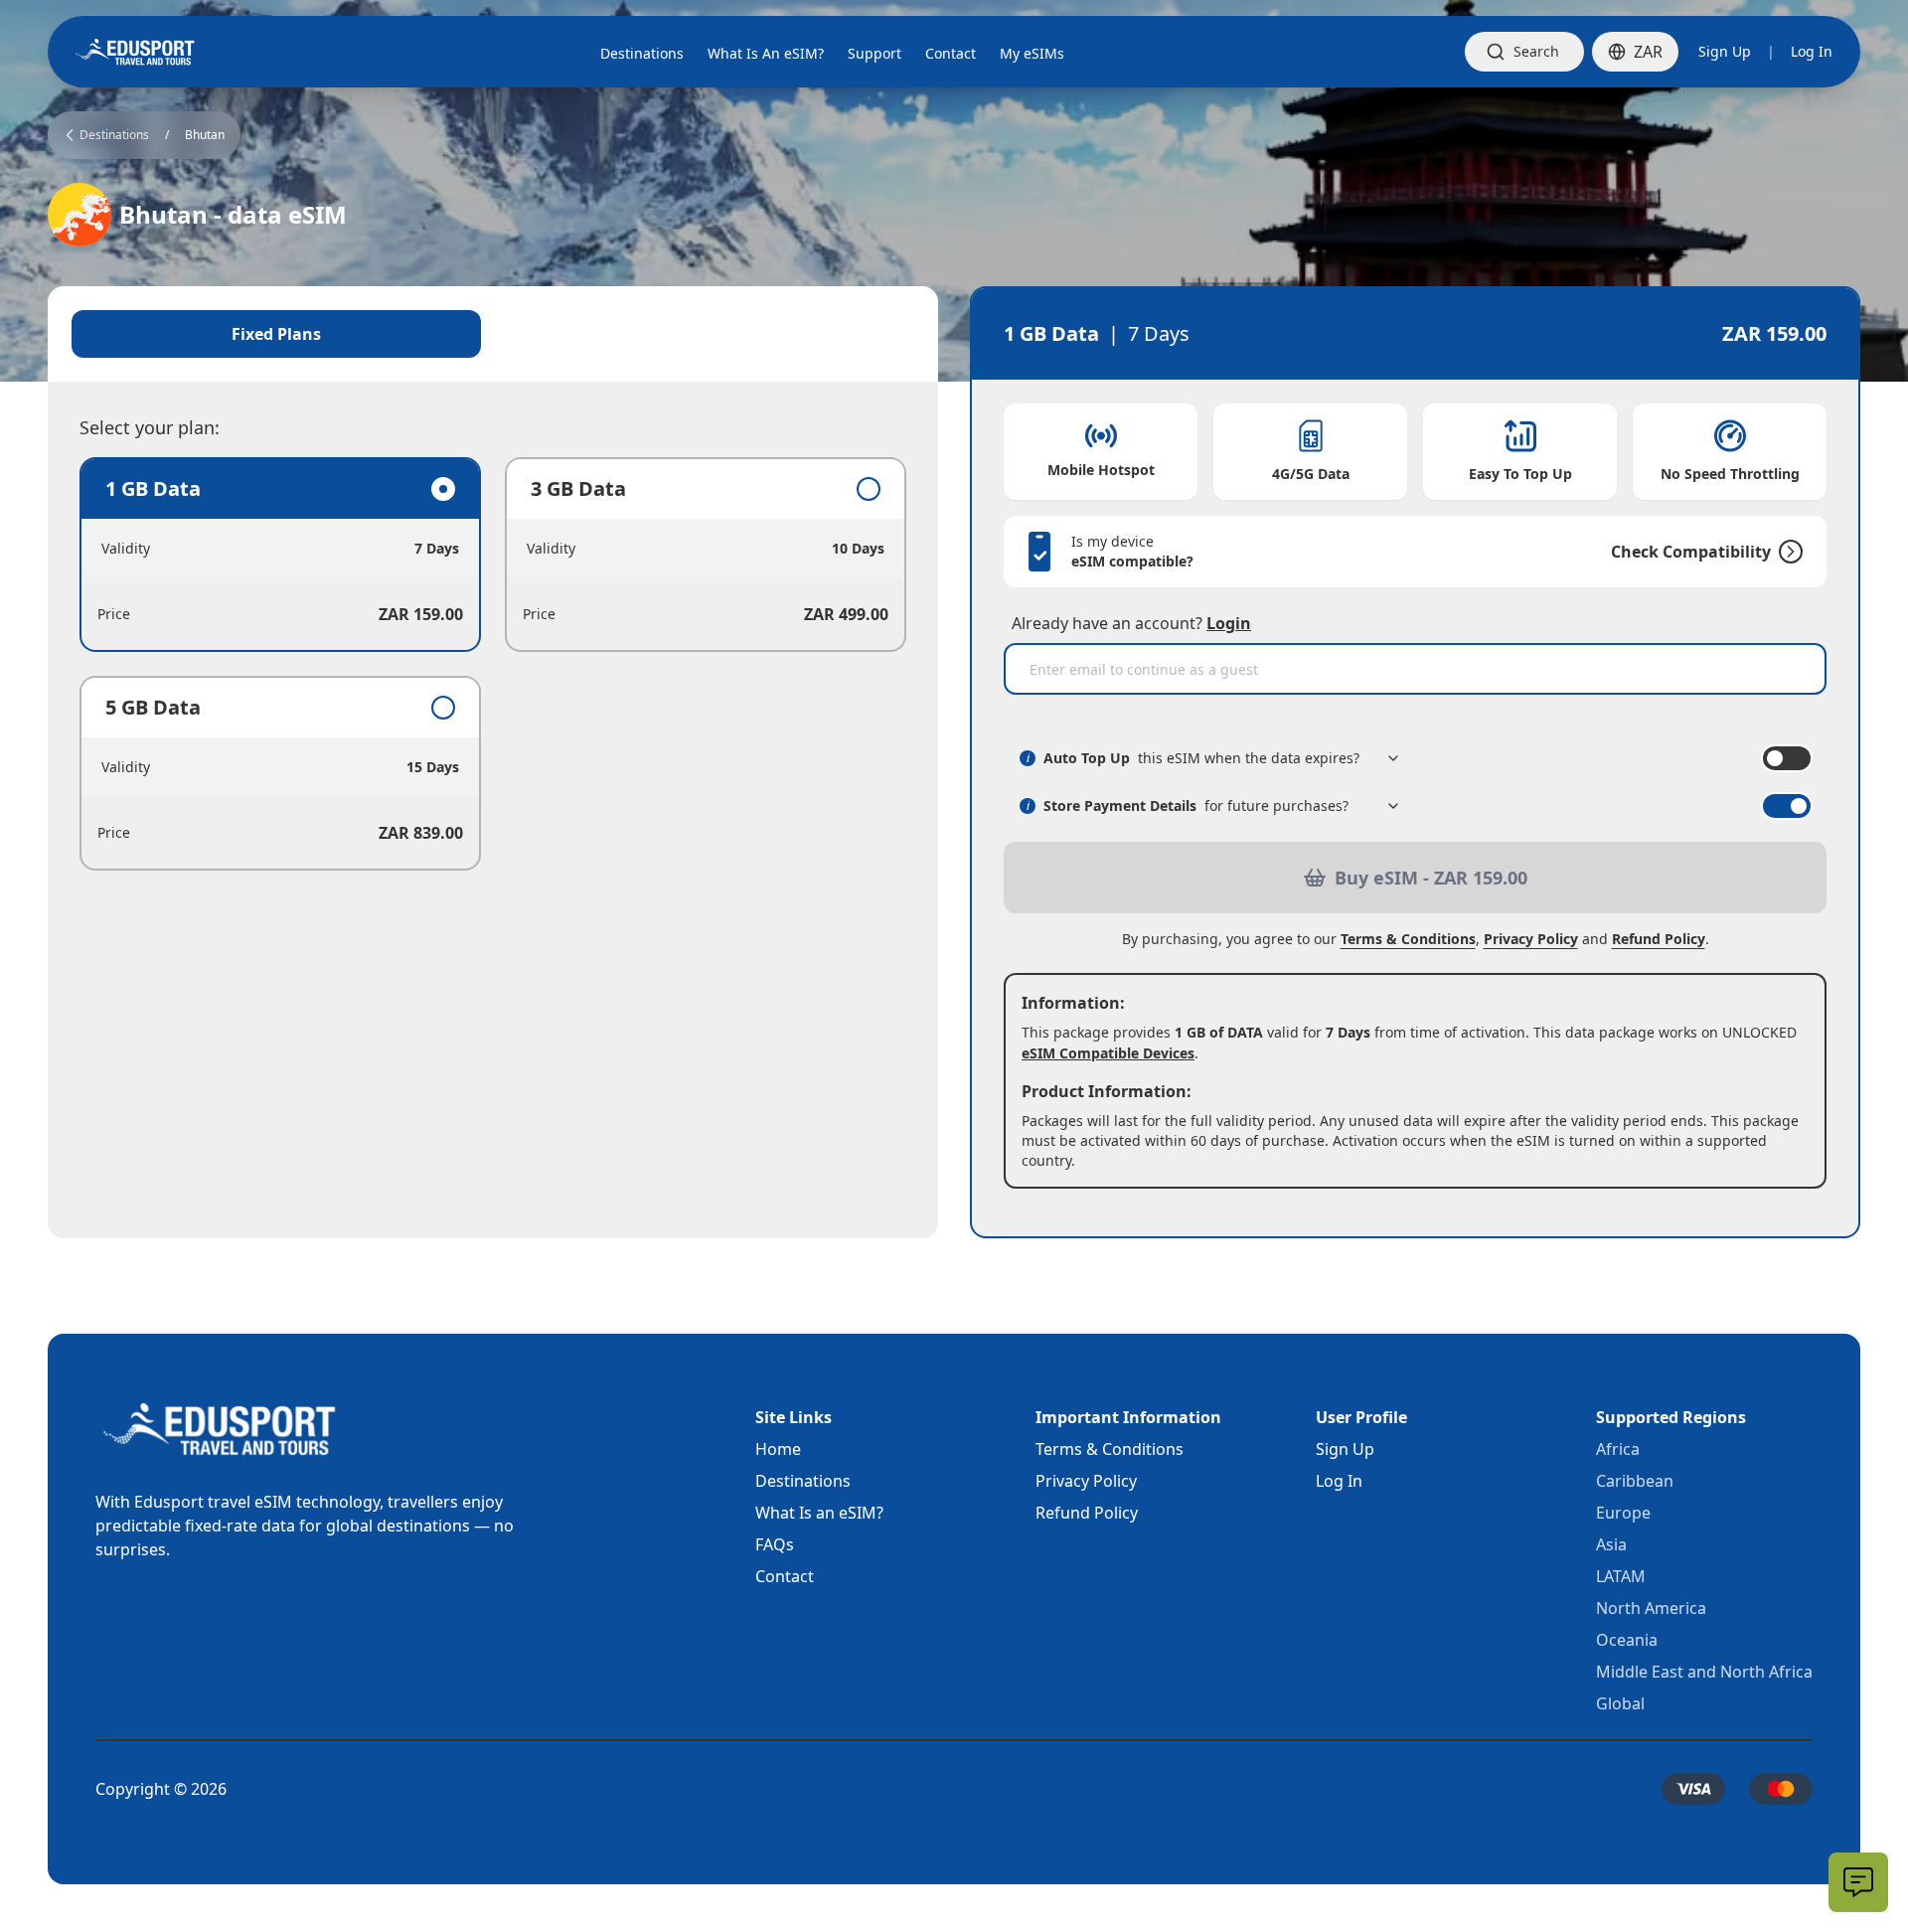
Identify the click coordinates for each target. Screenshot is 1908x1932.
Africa (1618, 1449)
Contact (785, 1576)
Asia (1611, 1544)
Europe (1623, 1513)
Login (1229, 623)
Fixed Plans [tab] (276, 334)
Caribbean (1635, 1481)
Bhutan (205, 135)
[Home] (135, 52)
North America (1651, 1608)
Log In (1812, 51)
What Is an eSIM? (819, 1513)
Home (778, 1449)
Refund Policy (1659, 939)
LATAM (1621, 1576)
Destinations (803, 1481)
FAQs (775, 1544)
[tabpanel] (493, 664)
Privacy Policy (1531, 939)
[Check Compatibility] (1787, 552)
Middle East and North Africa (1704, 1672)
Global (1620, 1703)
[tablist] (493, 334)
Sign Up (1725, 51)
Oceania (1627, 1640)
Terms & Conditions (1408, 939)
